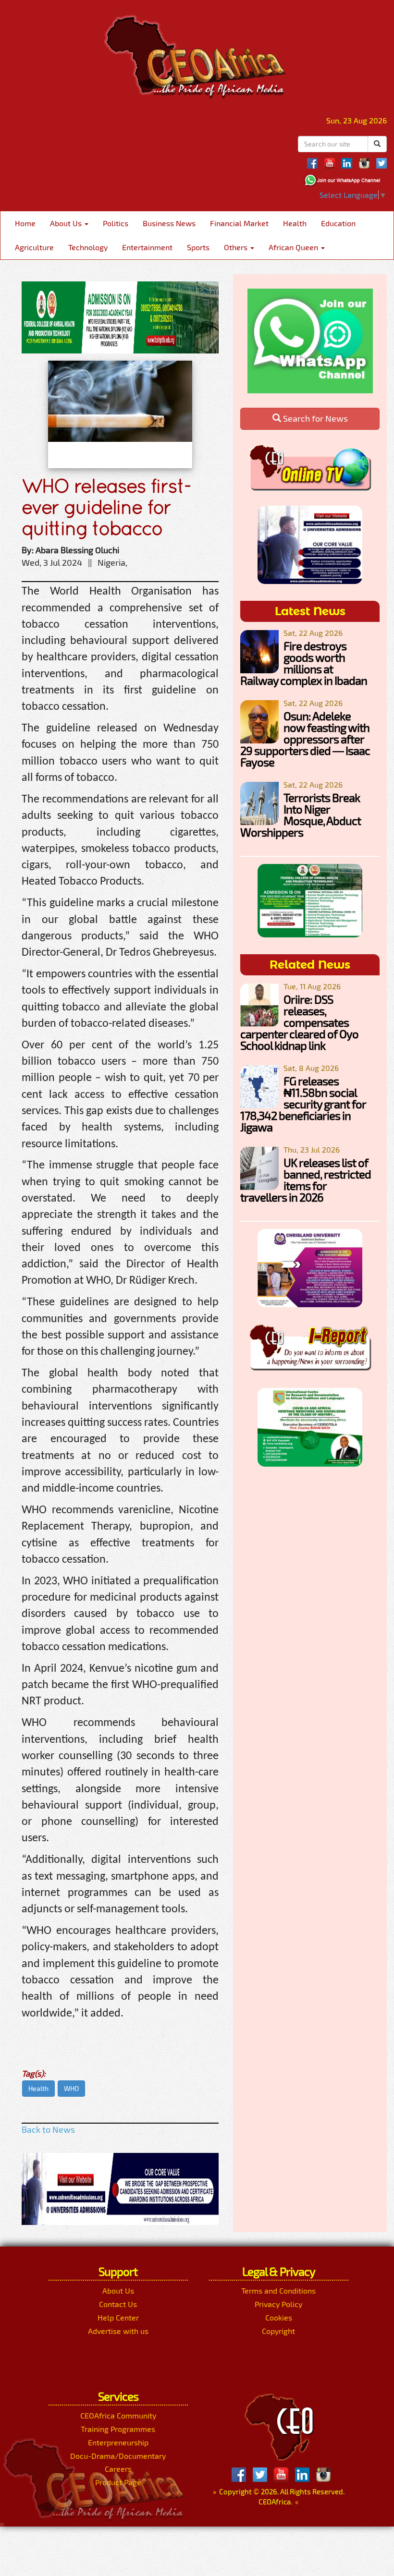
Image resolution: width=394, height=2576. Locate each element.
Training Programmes (118, 2429)
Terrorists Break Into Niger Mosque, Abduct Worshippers (301, 815)
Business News (169, 223)
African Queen (294, 247)
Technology (88, 247)
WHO (71, 2088)
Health (295, 223)
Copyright (278, 2331)
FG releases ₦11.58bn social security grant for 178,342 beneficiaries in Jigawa (303, 1104)
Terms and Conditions (278, 2290)
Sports (198, 247)
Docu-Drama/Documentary (118, 2456)
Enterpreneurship (118, 2442)
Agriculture (34, 247)
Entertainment (147, 247)
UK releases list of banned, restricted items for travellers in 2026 (306, 1180)
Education (338, 223)
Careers (118, 2469)
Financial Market (239, 223)
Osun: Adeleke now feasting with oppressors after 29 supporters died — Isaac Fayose (305, 739)
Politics (116, 223)
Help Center (118, 2317)
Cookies (279, 2317)
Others (237, 247)
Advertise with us (118, 2331)
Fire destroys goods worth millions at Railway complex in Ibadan (304, 663)
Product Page (118, 2482)
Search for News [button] (314, 418)
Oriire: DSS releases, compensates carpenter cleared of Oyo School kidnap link (299, 1022)
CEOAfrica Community (118, 2415)
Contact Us (118, 2304)
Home (25, 223)
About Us (67, 223)
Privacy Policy (278, 2304)
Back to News (48, 2129)
